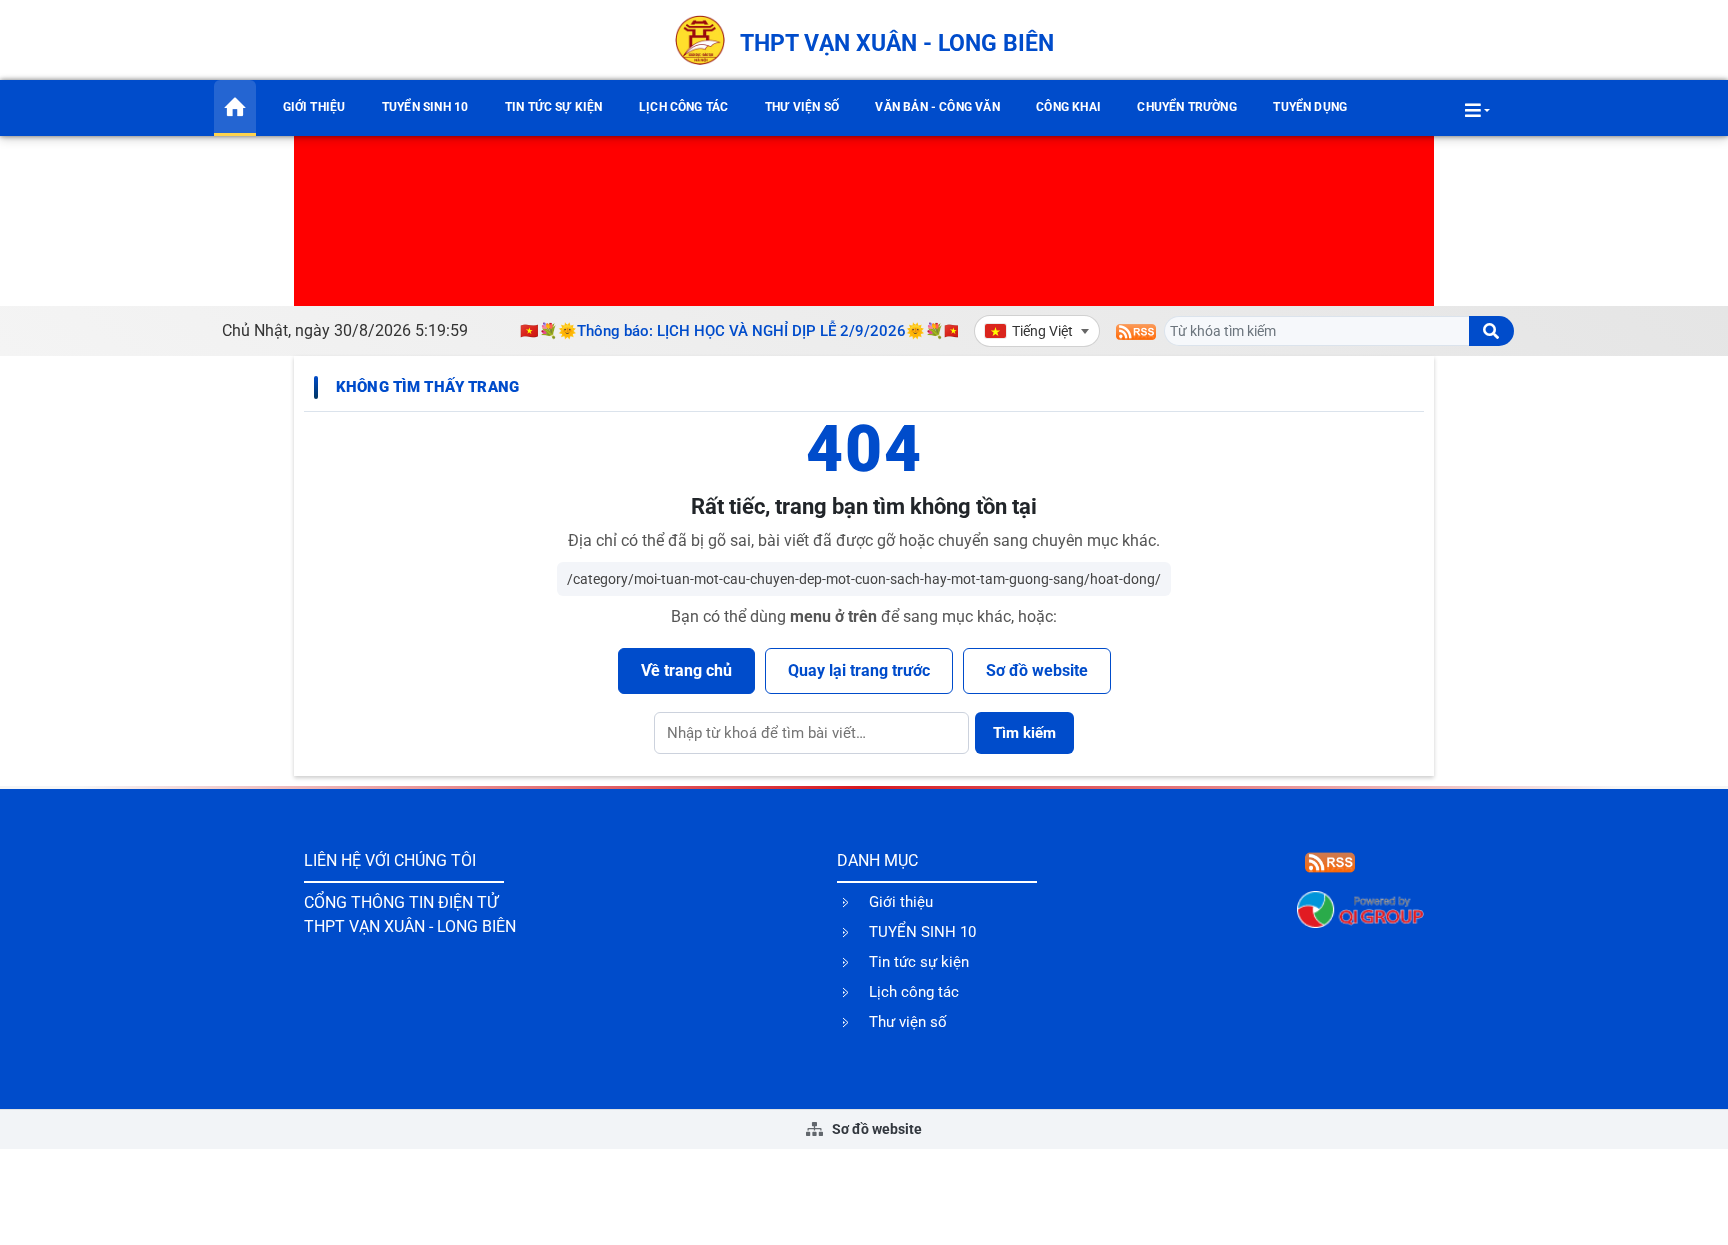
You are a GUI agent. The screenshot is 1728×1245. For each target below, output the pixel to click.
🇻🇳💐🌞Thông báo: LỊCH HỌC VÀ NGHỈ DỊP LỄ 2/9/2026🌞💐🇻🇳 (733, 331)
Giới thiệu (314, 107)
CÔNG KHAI (1068, 107)
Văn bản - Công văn (937, 107)
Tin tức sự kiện (554, 107)
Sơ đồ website (1037, 670)
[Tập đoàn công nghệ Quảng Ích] (1360, 908)
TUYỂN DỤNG (1310, 107)
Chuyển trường (1186, 107)
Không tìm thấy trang (427, 387)
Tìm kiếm (1024, 733)
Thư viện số (802, 107)
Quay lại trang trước (859, 670)
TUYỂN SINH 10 (425, 107)
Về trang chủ (686, 670)
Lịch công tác (683, 107)
